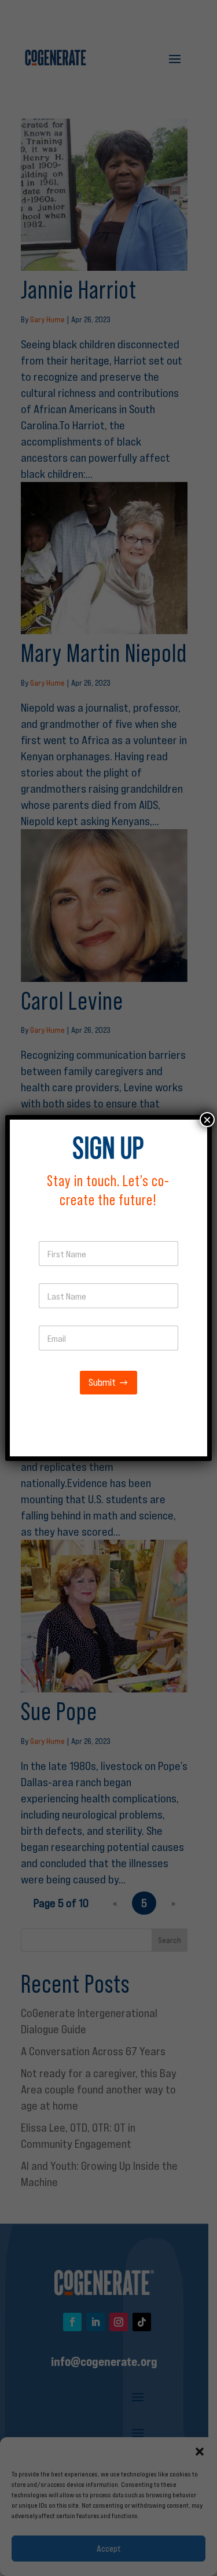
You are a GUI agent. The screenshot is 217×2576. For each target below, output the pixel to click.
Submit (102, 1383)
